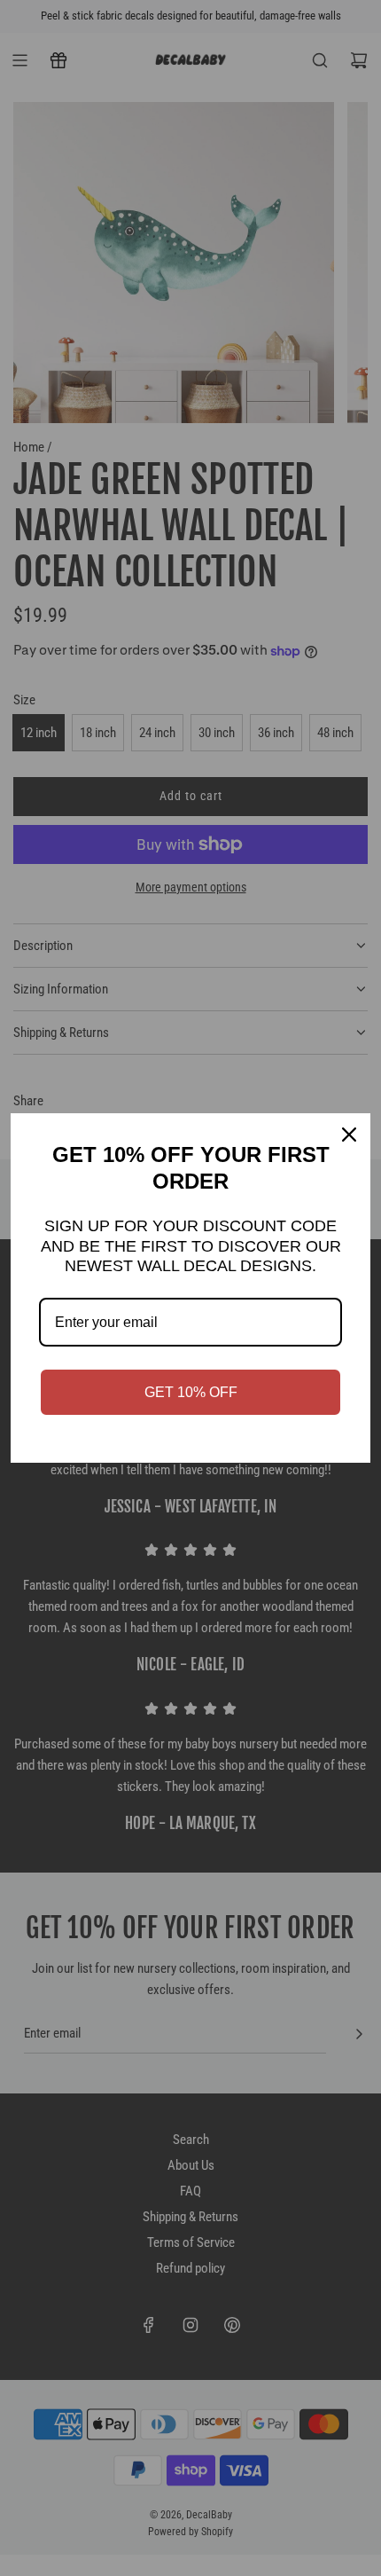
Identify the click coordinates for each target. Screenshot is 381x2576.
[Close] (349, 1135)
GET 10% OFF (191, 1392)
